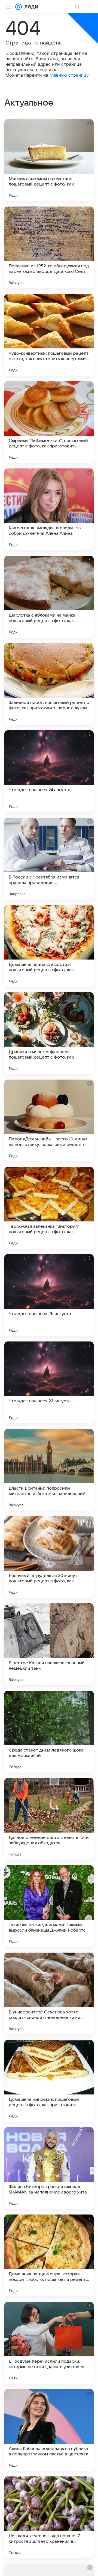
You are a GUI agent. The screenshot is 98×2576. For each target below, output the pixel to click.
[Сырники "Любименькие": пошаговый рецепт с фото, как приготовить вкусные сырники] (49, 422)
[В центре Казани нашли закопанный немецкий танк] (49, 1644)
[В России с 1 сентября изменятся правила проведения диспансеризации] (49, 859)
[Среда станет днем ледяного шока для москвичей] (49, 1732)
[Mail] (19, 7)
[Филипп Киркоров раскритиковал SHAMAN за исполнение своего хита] (49, 2168)
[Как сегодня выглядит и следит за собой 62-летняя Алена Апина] (49, 509)
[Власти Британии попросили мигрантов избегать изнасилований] (49, 1470)
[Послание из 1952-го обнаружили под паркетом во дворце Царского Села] (49, 247)
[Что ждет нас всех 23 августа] (49, 1382)
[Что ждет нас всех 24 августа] (49, 771)
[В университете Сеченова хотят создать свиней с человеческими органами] (49, 1994)
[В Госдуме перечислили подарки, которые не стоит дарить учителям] (49, 2343)
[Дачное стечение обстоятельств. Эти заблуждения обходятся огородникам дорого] (49, 1819)
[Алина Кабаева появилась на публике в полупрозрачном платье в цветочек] (49, 2430)
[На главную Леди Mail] (30, 7)
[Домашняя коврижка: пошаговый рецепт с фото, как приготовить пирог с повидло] (49, 2081)
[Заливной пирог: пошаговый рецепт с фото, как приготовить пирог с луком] (49, 684)
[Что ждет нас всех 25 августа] (49, 1295)
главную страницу (69, 75)
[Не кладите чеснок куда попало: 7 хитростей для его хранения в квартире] (49, 2517)
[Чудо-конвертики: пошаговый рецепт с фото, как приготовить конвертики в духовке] (49, 335)
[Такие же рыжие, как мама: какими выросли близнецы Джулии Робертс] (49, 1906)
